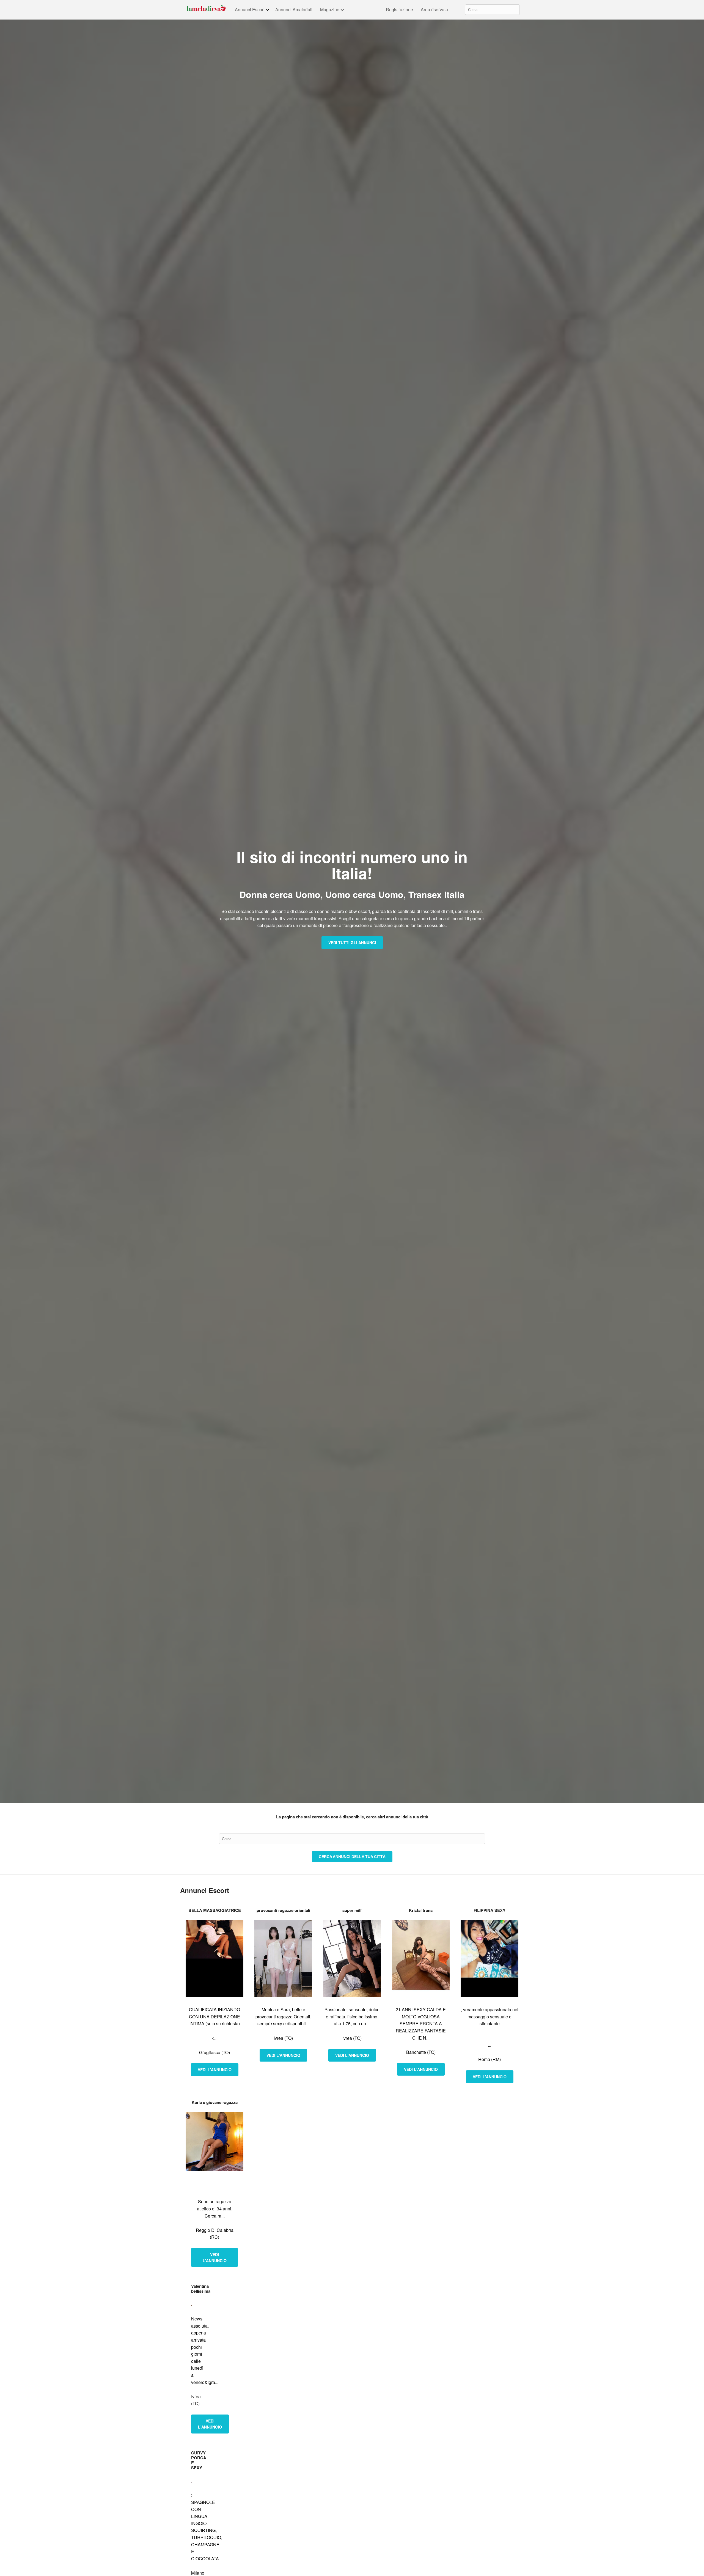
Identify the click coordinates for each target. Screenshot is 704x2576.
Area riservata (434, 9)
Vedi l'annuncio (215, 2070)
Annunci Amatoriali (294, 9)
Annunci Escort (250, 9)
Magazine (330, 9)
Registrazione (399, 9)
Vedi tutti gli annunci (352, 942)
